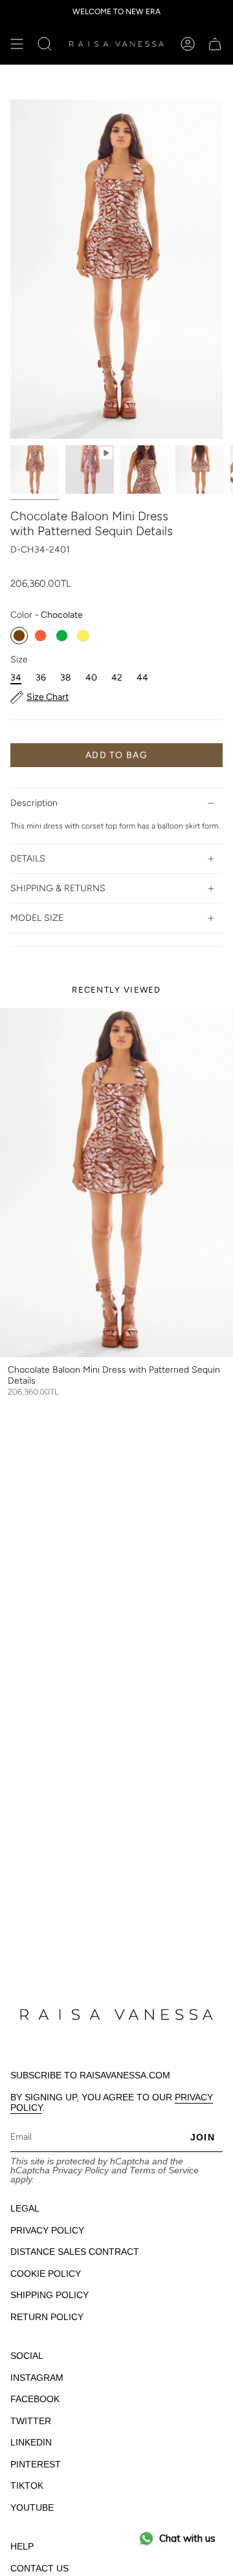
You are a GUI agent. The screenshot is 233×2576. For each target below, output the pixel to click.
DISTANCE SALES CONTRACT (75, 2252)
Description (34, 803)
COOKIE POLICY (46, 2274)
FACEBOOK (35, 2399)
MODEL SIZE (37, 918)
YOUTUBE (32, 2507)
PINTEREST (36, 2464)
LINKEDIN (31, 2442)
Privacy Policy (81, 2170)
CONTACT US (39, 2568)
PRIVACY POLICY (47, 2230)
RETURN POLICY (47, 2317)
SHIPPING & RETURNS (58, 888)
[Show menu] (17, 44)
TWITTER (31, 2421)
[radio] (19, 636)
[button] (45, 44)
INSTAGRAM (37, 2378)
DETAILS (28, 859)
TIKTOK (27, 2486)
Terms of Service (164, 2170)
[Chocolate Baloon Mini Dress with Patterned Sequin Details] (116, 1183)
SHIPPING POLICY (50, 2295)
